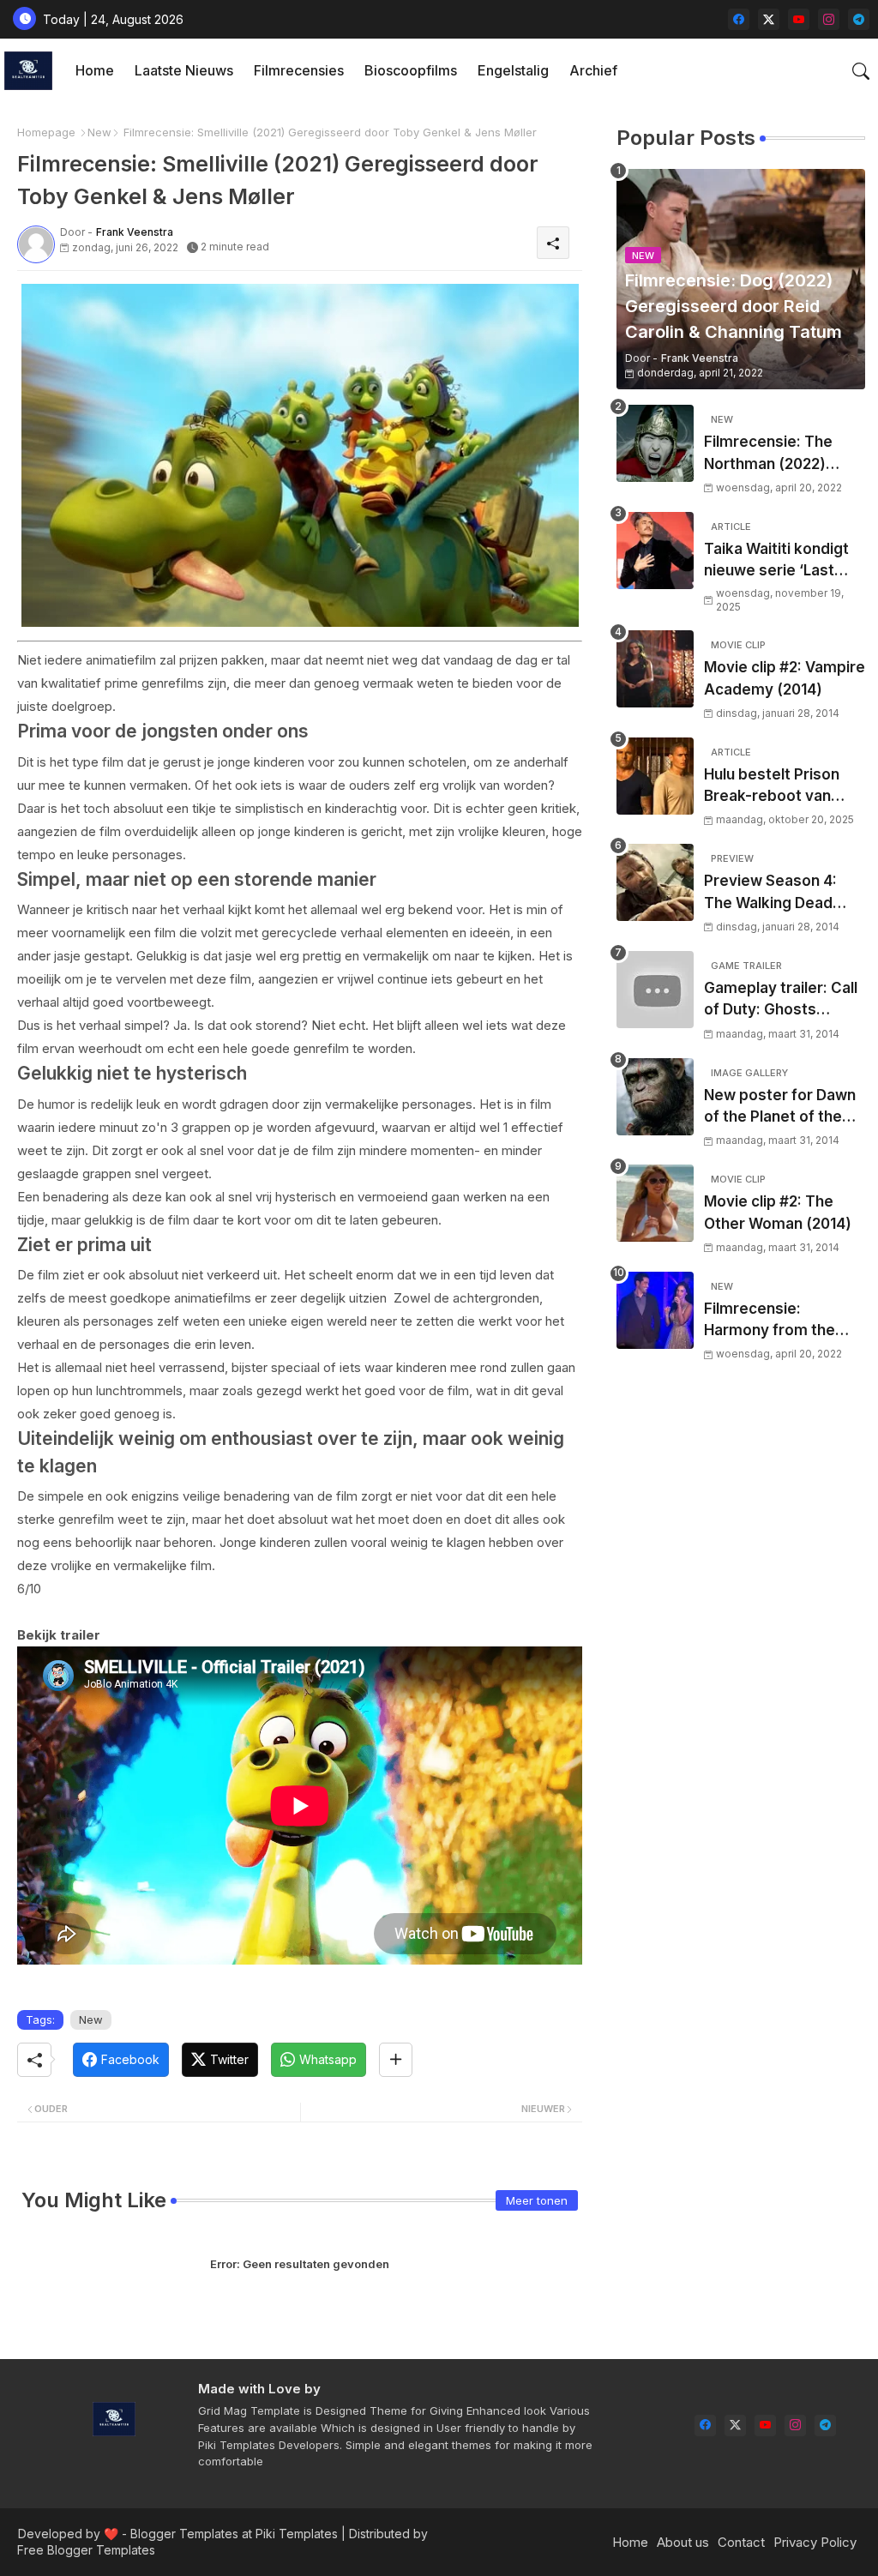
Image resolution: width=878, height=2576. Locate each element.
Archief (593, 70)
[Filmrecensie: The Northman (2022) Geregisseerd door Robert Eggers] (655, 443)
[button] (861, 71)
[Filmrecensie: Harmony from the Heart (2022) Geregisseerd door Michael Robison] (655, 1310)
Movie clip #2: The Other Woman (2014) (778, 1213)
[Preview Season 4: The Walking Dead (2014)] (655, 882)
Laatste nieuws (184, 70)
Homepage (46, 132)
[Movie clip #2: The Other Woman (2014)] (655, 1203)
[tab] (95, 71)
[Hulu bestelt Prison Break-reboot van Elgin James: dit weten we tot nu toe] (655, 776)
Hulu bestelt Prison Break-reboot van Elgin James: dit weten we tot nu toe (785, 787)
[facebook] (739, 19)
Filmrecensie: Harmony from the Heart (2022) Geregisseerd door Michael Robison (773, 1321)
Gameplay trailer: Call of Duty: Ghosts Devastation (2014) (781, 1000)
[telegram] (859, 19)
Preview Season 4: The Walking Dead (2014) (770, 893)
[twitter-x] (769, 19)
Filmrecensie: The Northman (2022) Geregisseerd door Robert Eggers (773, 454)
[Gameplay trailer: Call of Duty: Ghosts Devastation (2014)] (655, 990)
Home (95, 70)
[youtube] (799, 19)
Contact (741, 2542)
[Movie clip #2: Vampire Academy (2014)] (655, 669)
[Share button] (396, 2060)
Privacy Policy (815, 2542)
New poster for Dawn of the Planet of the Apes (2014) (780, 1107)
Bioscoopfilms (411, 70)
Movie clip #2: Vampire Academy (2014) (785, 678)
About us (683, 2542)
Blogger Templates (184, 2534)
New (99, 132)
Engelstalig (513, 70)
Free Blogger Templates (86, 2550)
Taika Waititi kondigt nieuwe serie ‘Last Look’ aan (776, 561)
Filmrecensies (299, 70)
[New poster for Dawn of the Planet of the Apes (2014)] (655, 1097)
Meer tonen (537, 2200)
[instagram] (829, 19)
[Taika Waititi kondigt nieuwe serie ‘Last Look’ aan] (655, 551)
